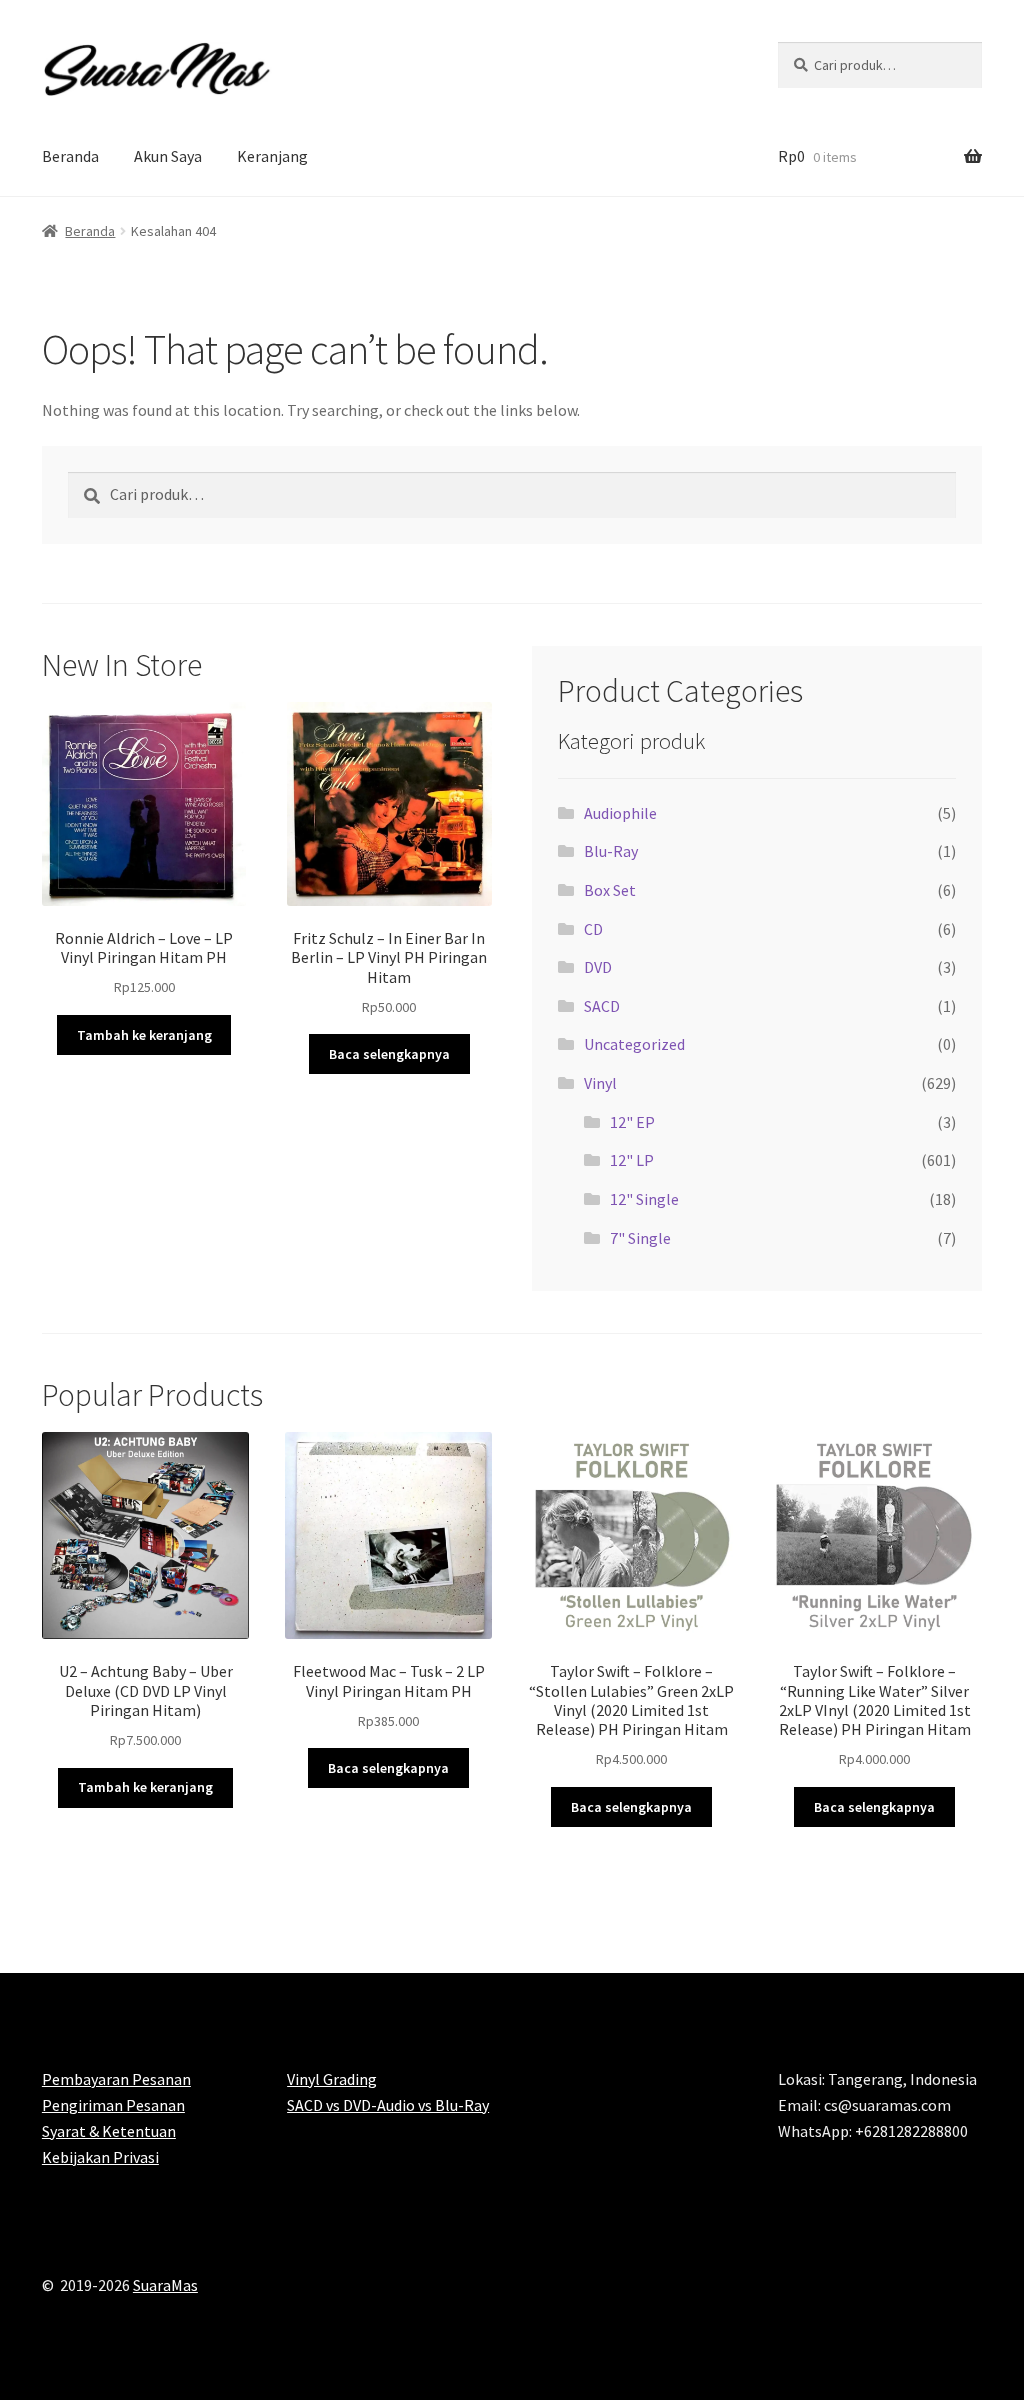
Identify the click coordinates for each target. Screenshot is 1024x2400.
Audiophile (620, 813)
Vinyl (600, 1083)
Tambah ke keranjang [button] (144, 1035)
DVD (598, 967)
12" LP (632, 1160)
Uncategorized (634, 1044)
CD (593, 929)
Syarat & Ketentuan (109, 2131)
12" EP (632, 1122)
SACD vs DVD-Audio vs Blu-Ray (388, 2105)
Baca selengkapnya (389, 1054)
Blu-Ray (611, 851)
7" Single (640, 1238)
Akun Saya (168, 156)
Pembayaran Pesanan (116, 2079)
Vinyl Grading (332, 2079)
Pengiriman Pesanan (113, 2105)
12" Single (644, 1199)
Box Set (610, 890)
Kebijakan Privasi (100, 2157)
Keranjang (272, 156)
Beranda (70, 156)
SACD (602, 1006)
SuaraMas (165, 2285)
